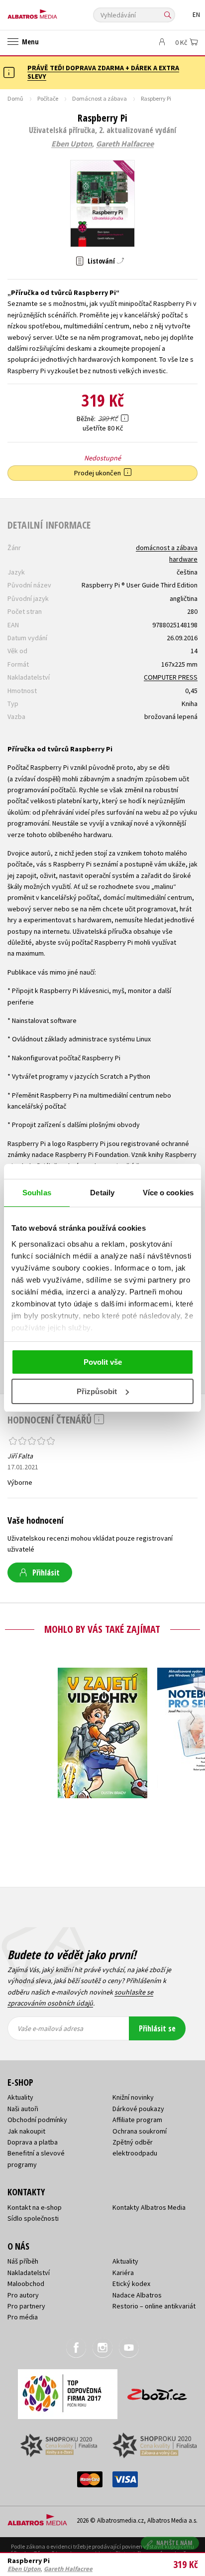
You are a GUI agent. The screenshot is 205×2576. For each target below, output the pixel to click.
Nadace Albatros (137, 2295)
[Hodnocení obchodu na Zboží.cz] (157, 2391)
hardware (183, 559)
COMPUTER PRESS (171, 677)
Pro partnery (26, 2306)
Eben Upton (72, 144)
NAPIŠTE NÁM (175, 2543)
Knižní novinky (133, 2097)
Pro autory (23, 2295)
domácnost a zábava (167, 548)
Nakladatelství (29, 2273)
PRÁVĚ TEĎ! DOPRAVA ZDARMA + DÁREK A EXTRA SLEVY (103, 72)
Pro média (23, 2317)
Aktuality (20, 2097)
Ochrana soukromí (140, 2131)
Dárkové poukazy (138, 2109)
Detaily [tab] (102, 1193)
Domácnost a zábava (100, 98)
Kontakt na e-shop (35, 2207)
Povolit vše (103, 1362)
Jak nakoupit (26, 2131)
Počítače (48, 98)
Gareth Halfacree (125, 144)
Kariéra (123, 2273)
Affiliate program (137, 2120)
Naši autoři (23, 2109)
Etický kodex (131, 2284)
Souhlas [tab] (37, 1193)
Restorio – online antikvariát (154, 2306)
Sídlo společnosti (33, 2218)
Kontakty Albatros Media (149, 2207)
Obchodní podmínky (37, 2120)
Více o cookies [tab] (168, 1193)
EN (196, 15)
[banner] (52, 12)
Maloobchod (26, 2284)
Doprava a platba (33, 2142)
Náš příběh (23, 2261)
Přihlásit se (157, 2028)
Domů (15, 98)
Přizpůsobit (97, 1391)
